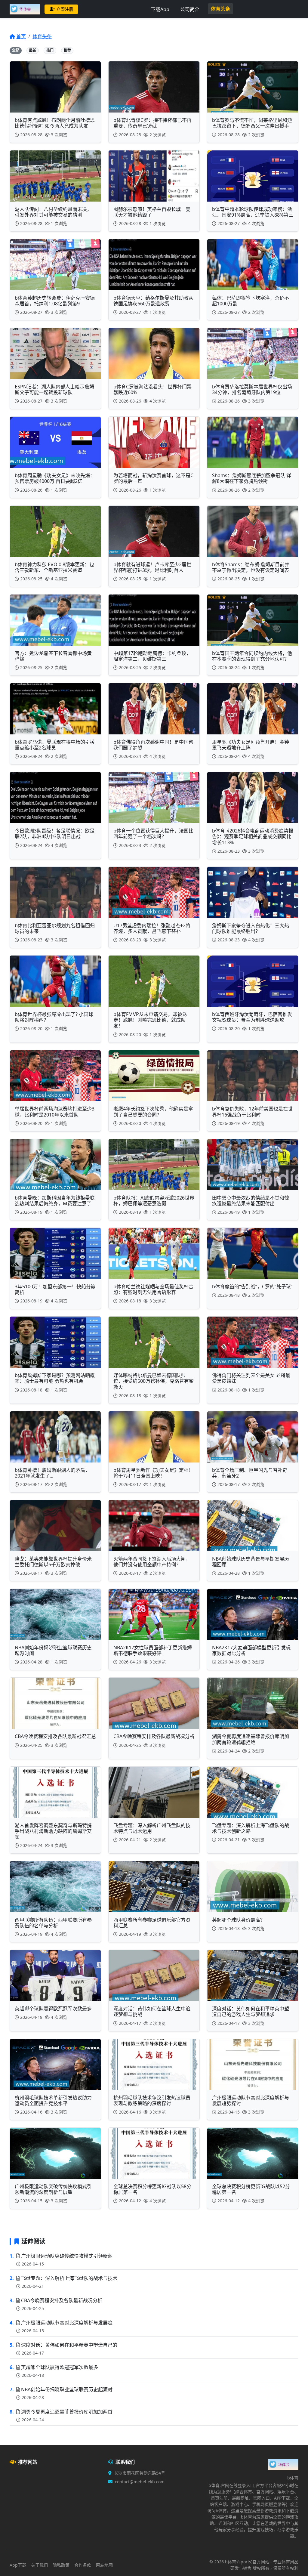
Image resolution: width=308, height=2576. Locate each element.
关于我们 (39, 2565)
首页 (21, 36)
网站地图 (104, 2565)
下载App (160, 9)
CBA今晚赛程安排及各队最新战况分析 (62, 2300)
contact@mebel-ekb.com (140, 2482)
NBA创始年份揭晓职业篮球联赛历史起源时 (67, 2389)
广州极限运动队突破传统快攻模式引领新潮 (67, 2256)
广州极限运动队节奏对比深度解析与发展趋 (67, 2323)
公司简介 (190, 9)
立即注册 (65, 9)
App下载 (18, 2565)
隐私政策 (61, 2565)
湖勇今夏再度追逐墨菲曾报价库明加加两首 (67, 2412)
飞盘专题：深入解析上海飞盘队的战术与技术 (69, 2278)
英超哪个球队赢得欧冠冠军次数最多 (60, 2367)
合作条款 (83, 2565)
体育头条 (220, 9)
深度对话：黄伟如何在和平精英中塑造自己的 (69, 2345)
